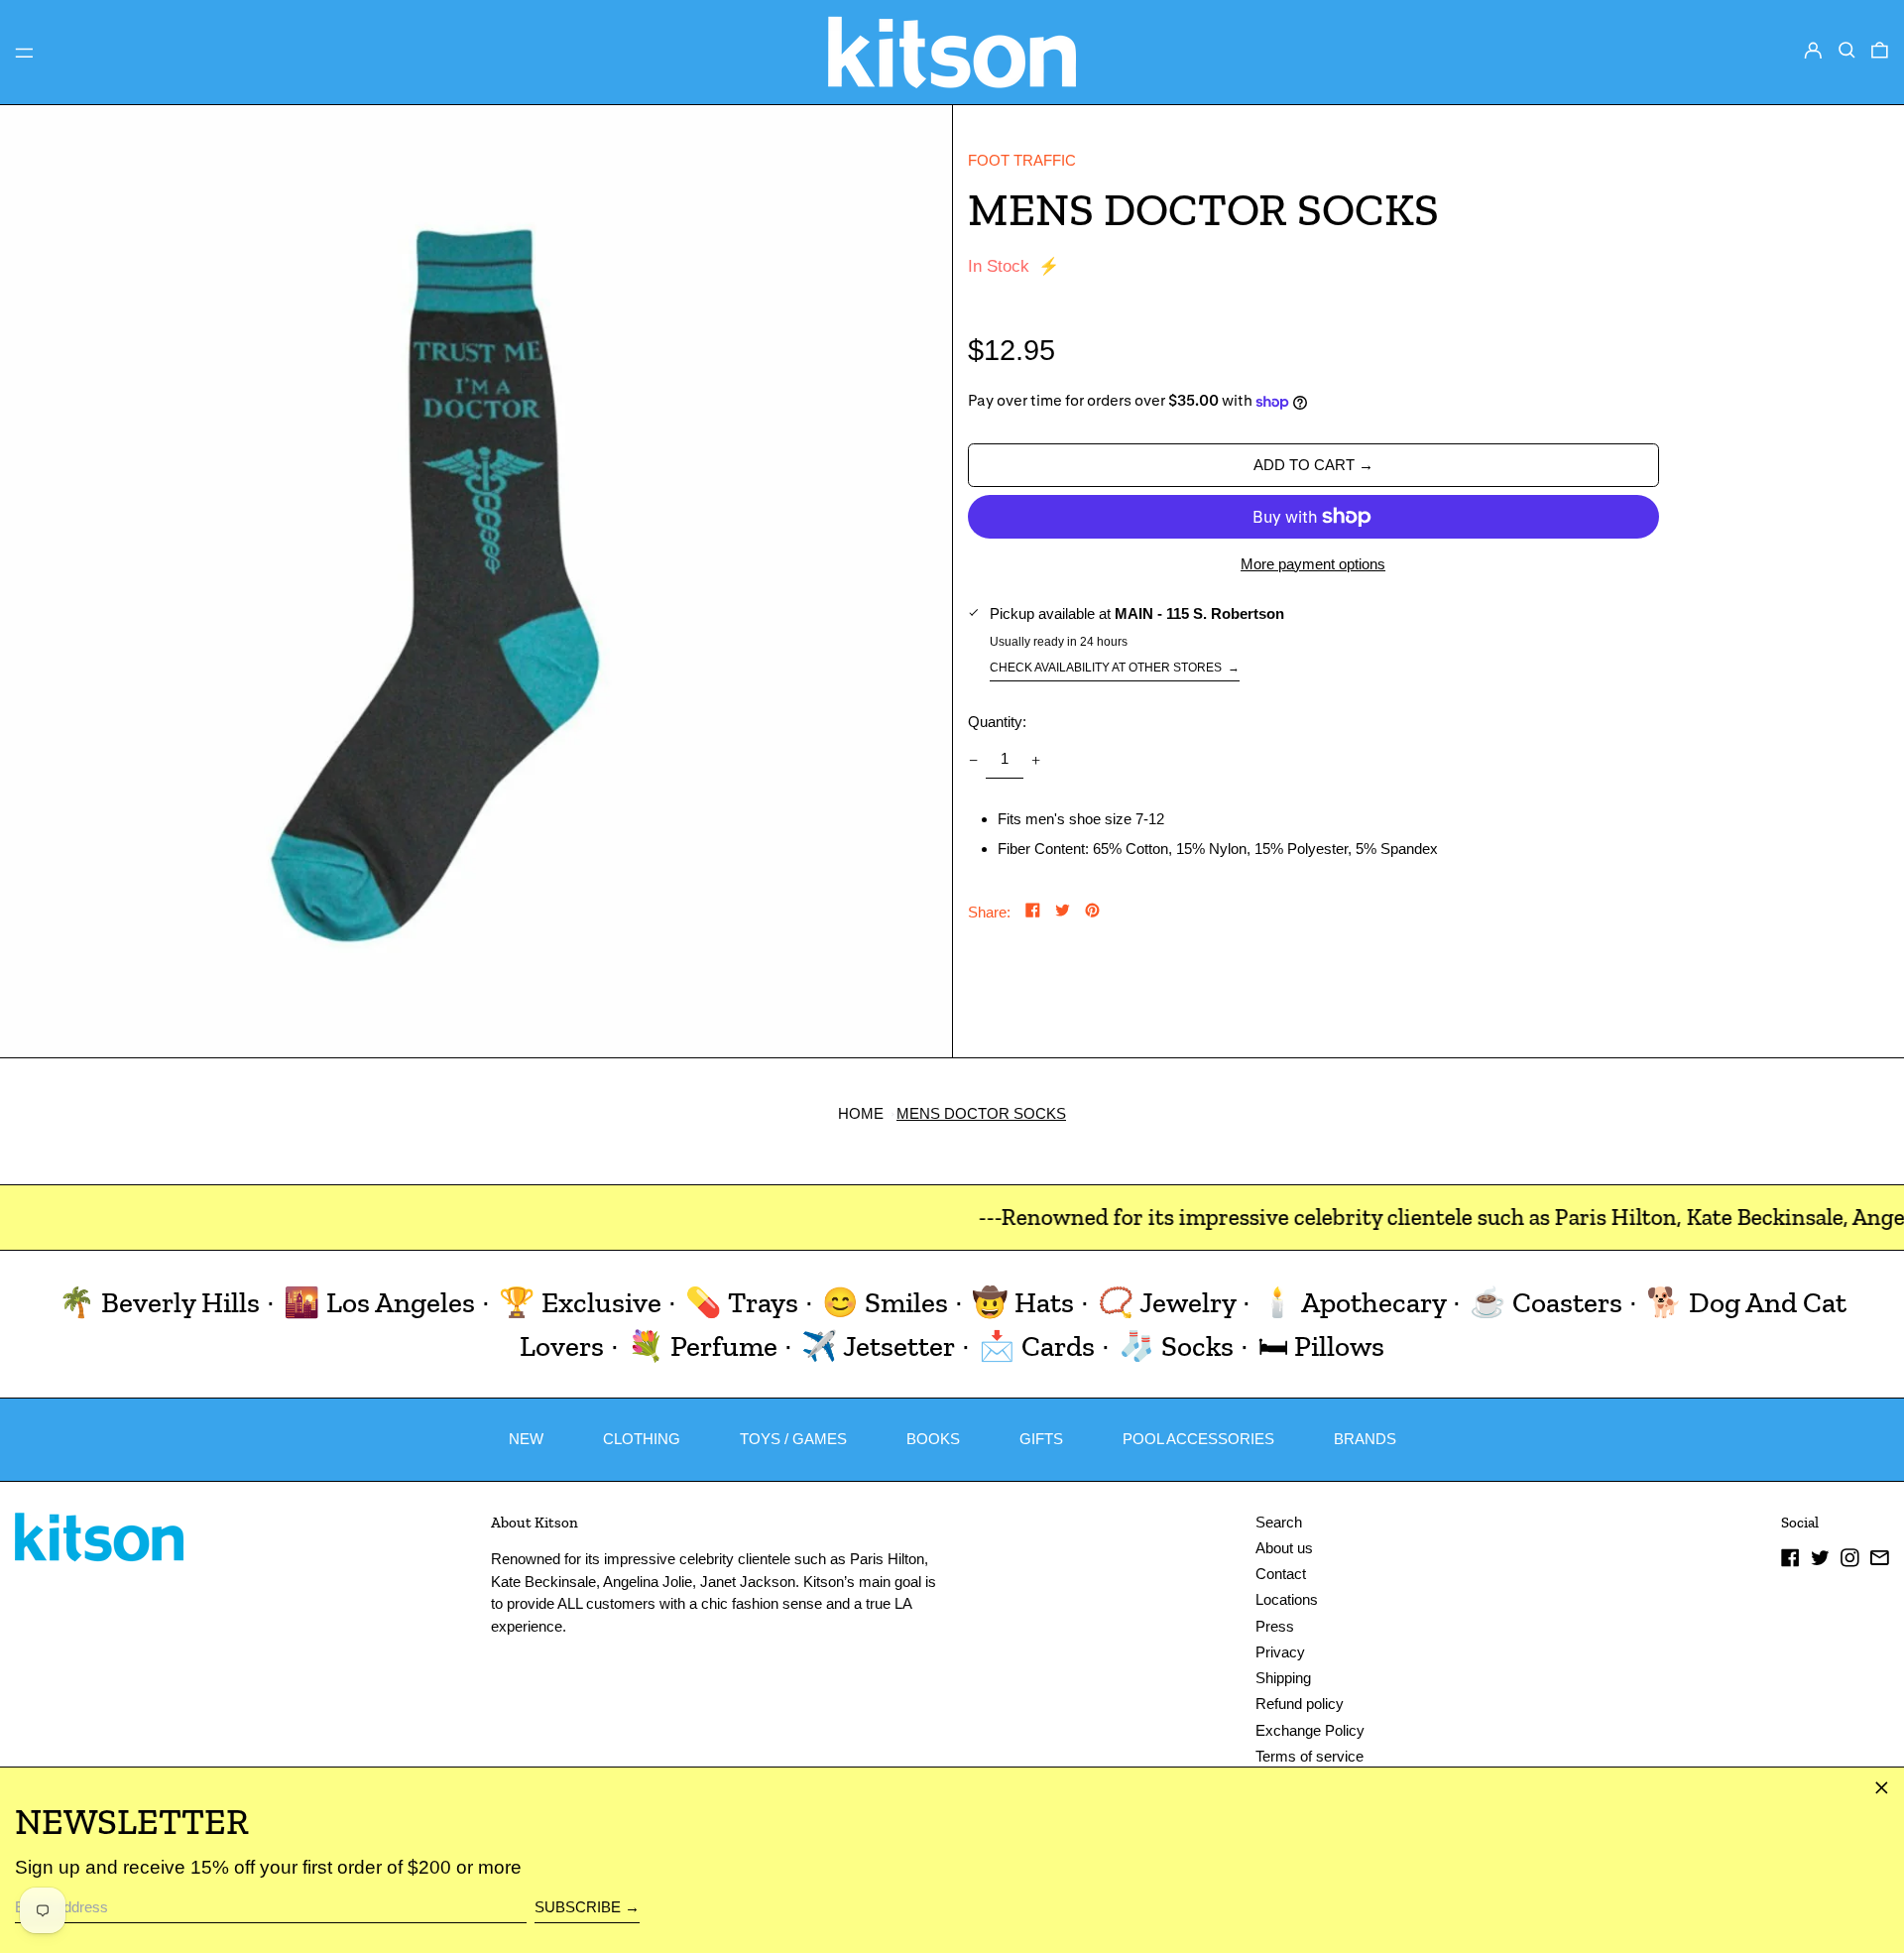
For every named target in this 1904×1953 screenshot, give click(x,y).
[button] (1847, 51)
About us (1284, 1548)
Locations (1287, 1599)
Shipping (1283, 1678)
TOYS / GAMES (793, 1439)
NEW (526, 1439)
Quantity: (997, 722)
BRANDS (1365, 1439)
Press (1275, 1626)
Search (1279, 1522)
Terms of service (1309, 1756)
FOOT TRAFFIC (1022, 160)
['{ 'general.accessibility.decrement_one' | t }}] (973, 760)
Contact (1281, 1574)
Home (861, 1113)
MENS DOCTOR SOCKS (981, 1113)
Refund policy (1300, 1704)
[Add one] (1036, 760)
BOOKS (933, 1439)
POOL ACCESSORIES (1198, 1439)
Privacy (1280, 1652)
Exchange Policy (1310, 1730)
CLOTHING (642, 1439)
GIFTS (1041, 1439)
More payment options (1313, 564)
